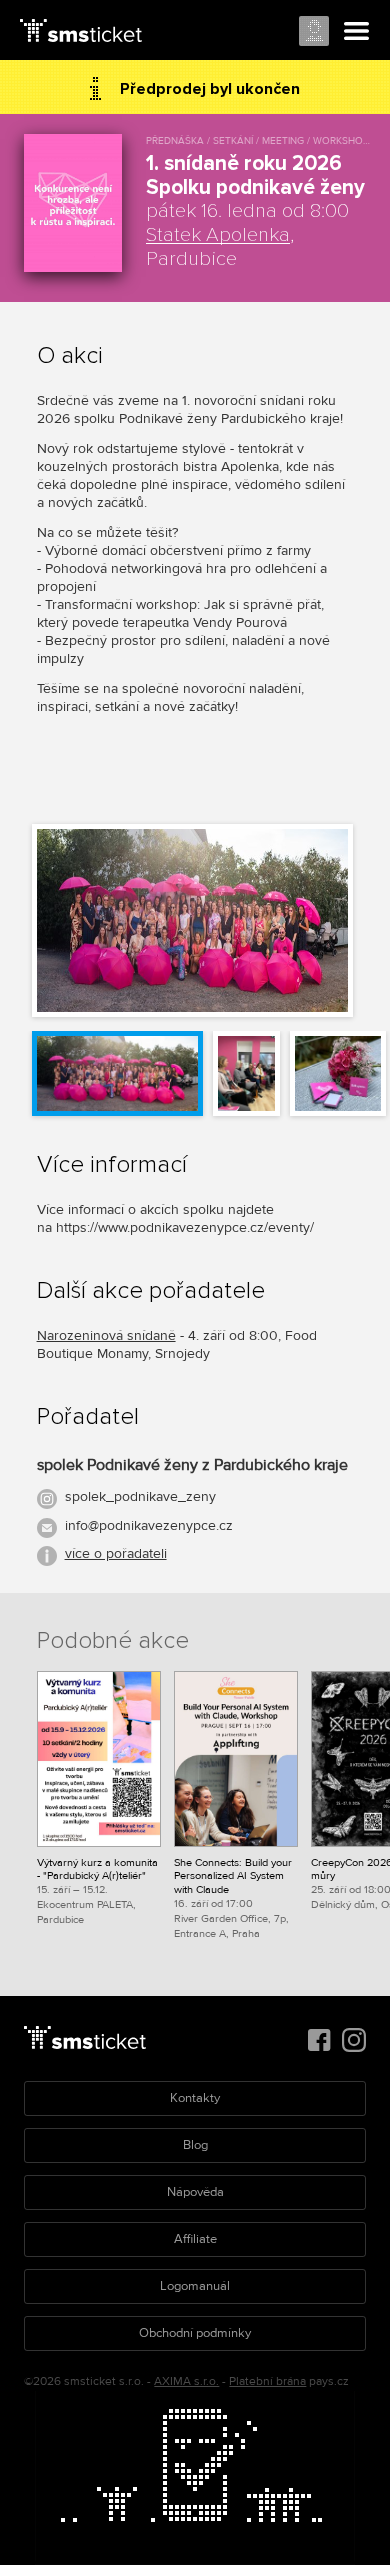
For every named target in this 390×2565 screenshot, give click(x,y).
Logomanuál (195, 2286)
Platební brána (267, 2381)
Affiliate (195, 2239)
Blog (195, 2145)
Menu (357, 32)
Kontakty (195, 2098)
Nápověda (195, 2192)
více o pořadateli (116, 1553)
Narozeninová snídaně (106, 1335)
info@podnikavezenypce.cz (149, 1525)
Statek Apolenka (218, 235)
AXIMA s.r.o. (186, 2381)
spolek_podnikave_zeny (140, 1496)
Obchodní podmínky (195, 2333)
